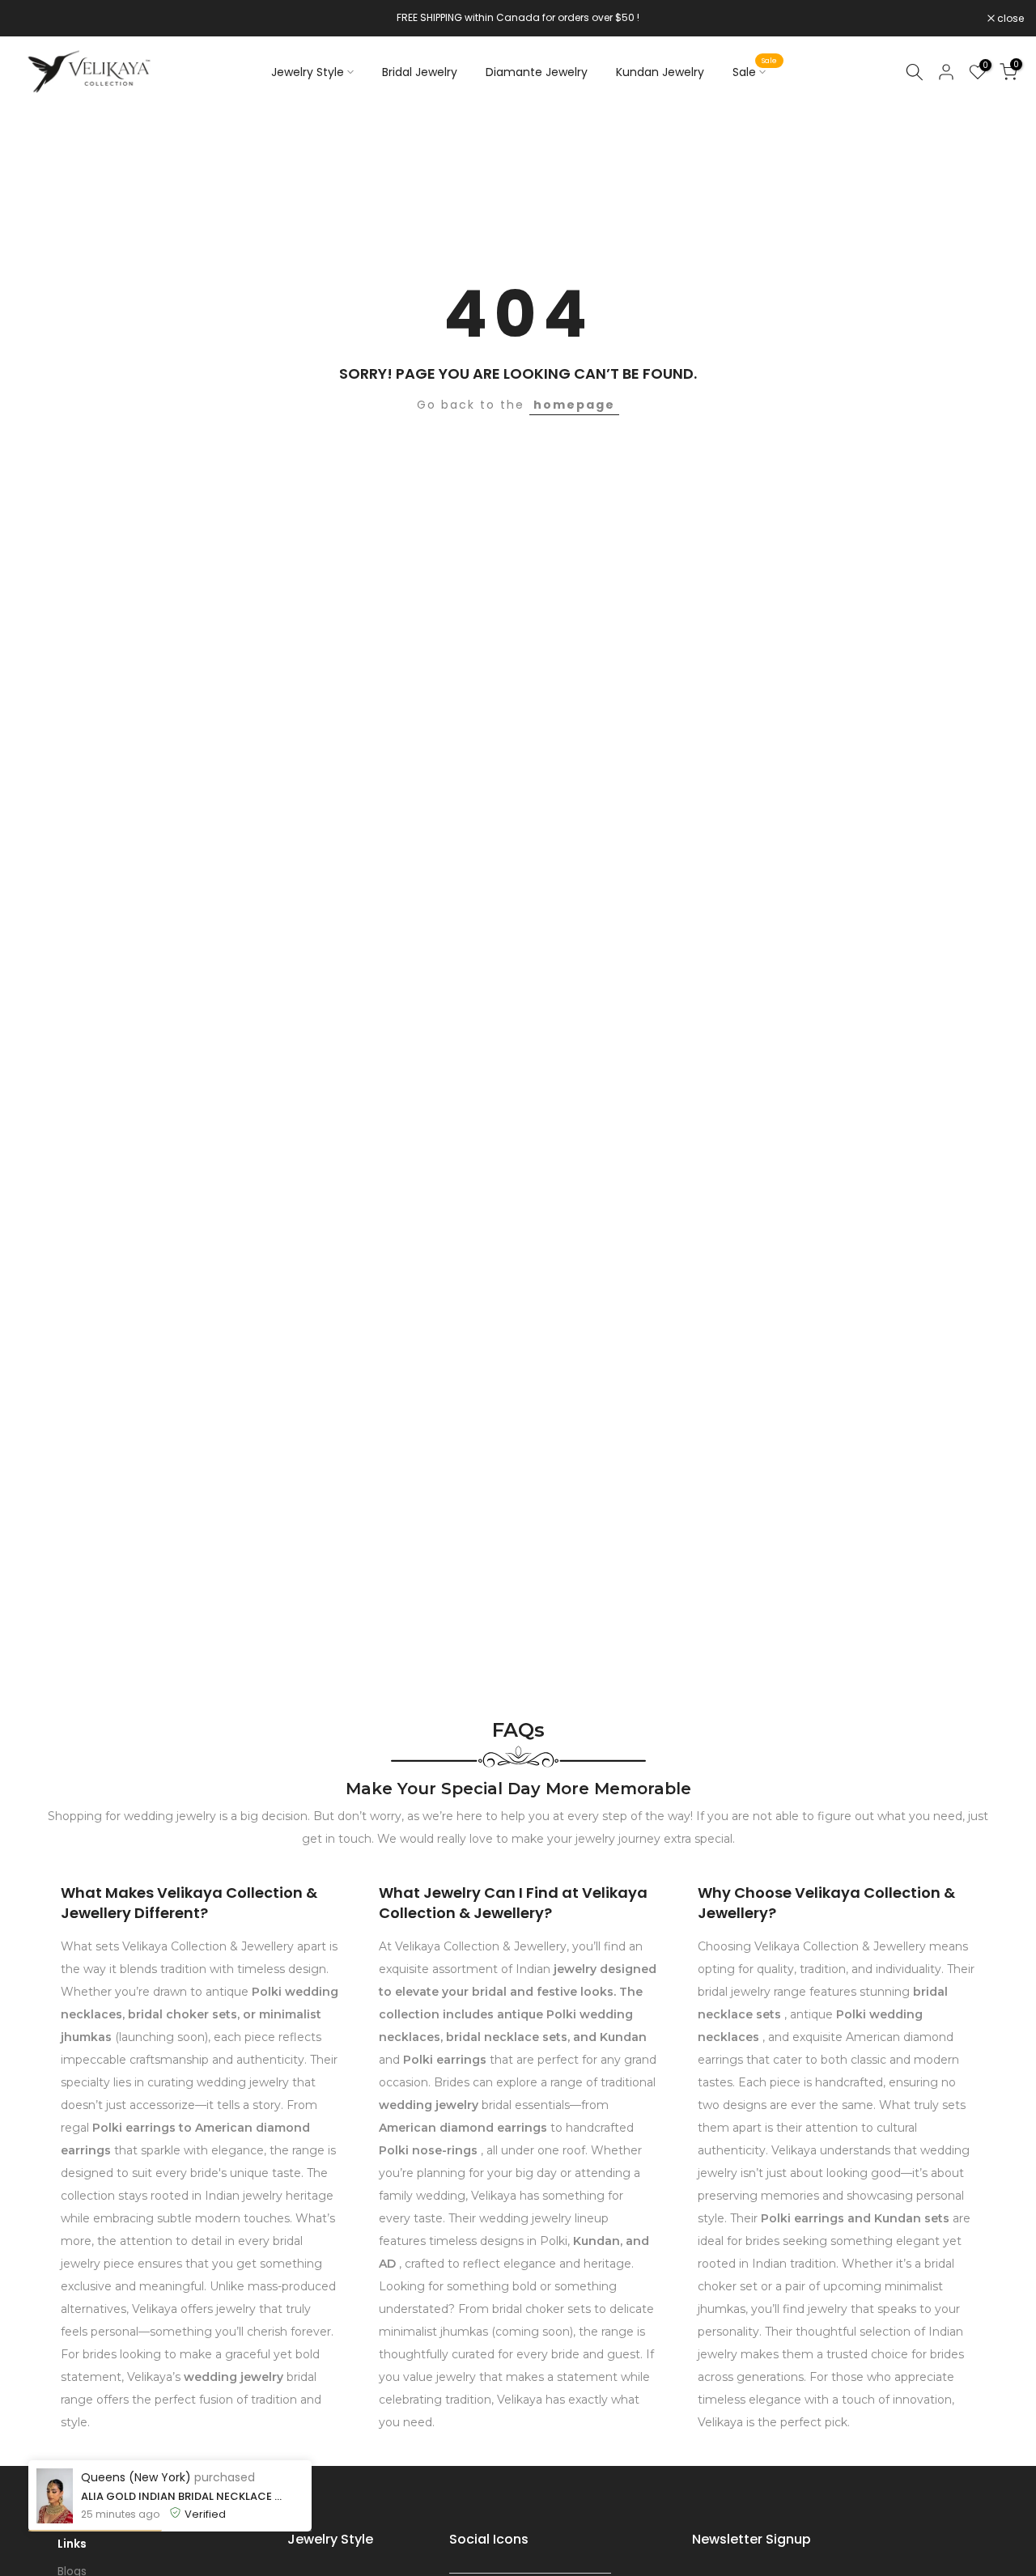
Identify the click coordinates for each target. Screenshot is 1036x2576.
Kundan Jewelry (660, 72)
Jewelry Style (308, 72)
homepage (574, 405)
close (34, 19)
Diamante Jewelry (537, 72)
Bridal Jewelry (420, 72)
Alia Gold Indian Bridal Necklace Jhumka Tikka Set (184, 2496)
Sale (755, 71)
